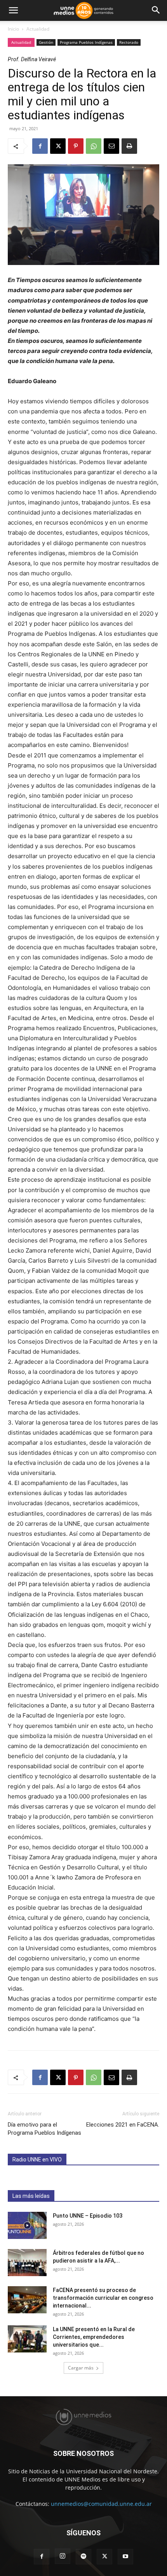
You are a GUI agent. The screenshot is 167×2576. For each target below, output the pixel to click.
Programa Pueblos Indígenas (86, 42)
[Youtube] (125, 2557)
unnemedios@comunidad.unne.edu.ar (101, 2504)
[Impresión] (129, 146)
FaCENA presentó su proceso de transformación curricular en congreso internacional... (103, 2298)
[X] (58, 146)
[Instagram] (63, 2556)
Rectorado (129, 42)
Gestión (46, 42)
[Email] (111, 146)
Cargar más (81, 2368)
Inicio (13, 29)
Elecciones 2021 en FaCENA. (123, 2125)
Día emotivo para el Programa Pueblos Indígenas (44, 2129)
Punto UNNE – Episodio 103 (88, 2216)
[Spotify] (83, 2557)
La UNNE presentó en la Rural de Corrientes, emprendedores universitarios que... (94, 2337)
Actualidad (38, 29)
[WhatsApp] (94, 146)
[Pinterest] (76, 146)
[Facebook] (40, 146)
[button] (13, 10)
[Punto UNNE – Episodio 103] (27, 2225)
